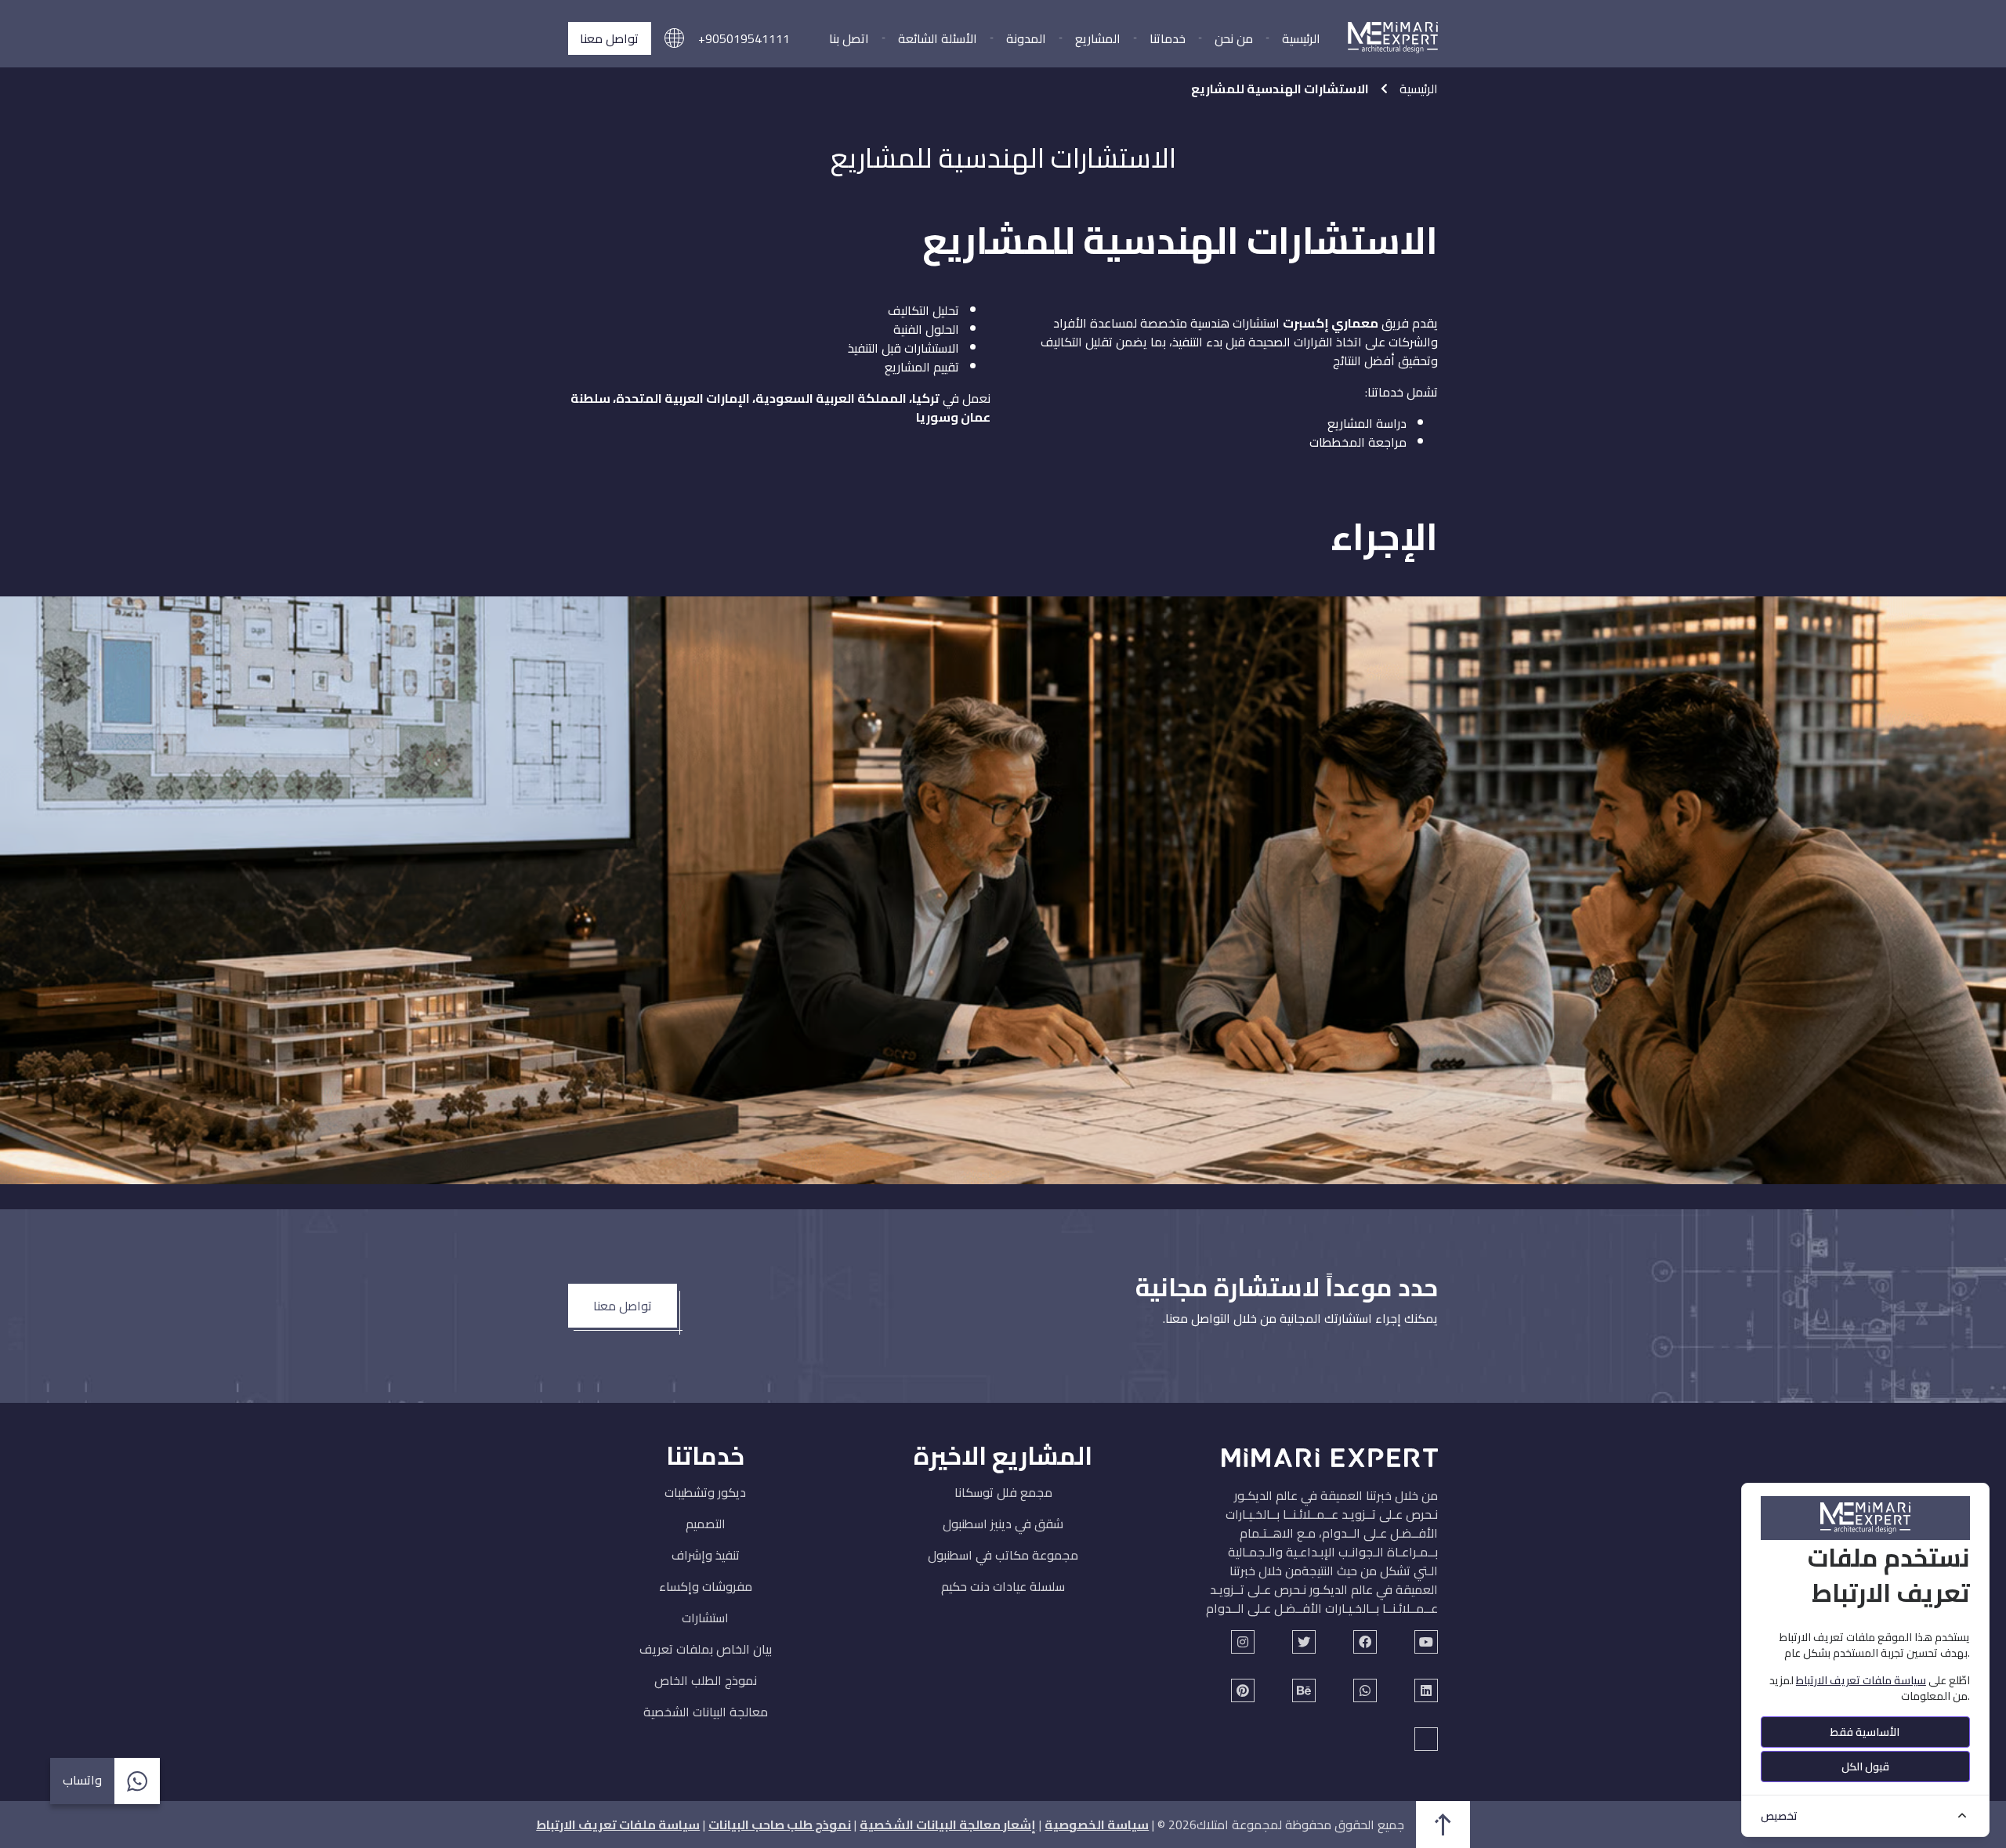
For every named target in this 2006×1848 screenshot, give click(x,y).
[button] (674, 39)
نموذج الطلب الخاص (706, 1680)
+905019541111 (744, 38)
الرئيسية (1301, 38)
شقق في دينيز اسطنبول (1003, 1524)
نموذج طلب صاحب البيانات (780, 1824)
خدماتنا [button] (1168, 38)
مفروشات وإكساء (706, 1586)
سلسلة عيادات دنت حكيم (1003, 1586)
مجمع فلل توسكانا (1003, 1492)
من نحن (1234, 38)
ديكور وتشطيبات (705, 1492)
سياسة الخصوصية (1097, 1824)
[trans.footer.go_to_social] (1426, 1642)
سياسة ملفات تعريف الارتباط (618, 1824)
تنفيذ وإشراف (706, 1555)
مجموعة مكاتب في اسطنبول (1003, 1555)
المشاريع (1098, 38)
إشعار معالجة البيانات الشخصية (948, 1824)
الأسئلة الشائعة (938, 38)
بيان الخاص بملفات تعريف (706, 1649)
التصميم (706, 1524)
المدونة (1026, 38)
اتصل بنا (849, 38)
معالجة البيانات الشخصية (706, 1712)
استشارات (705, 1618)
